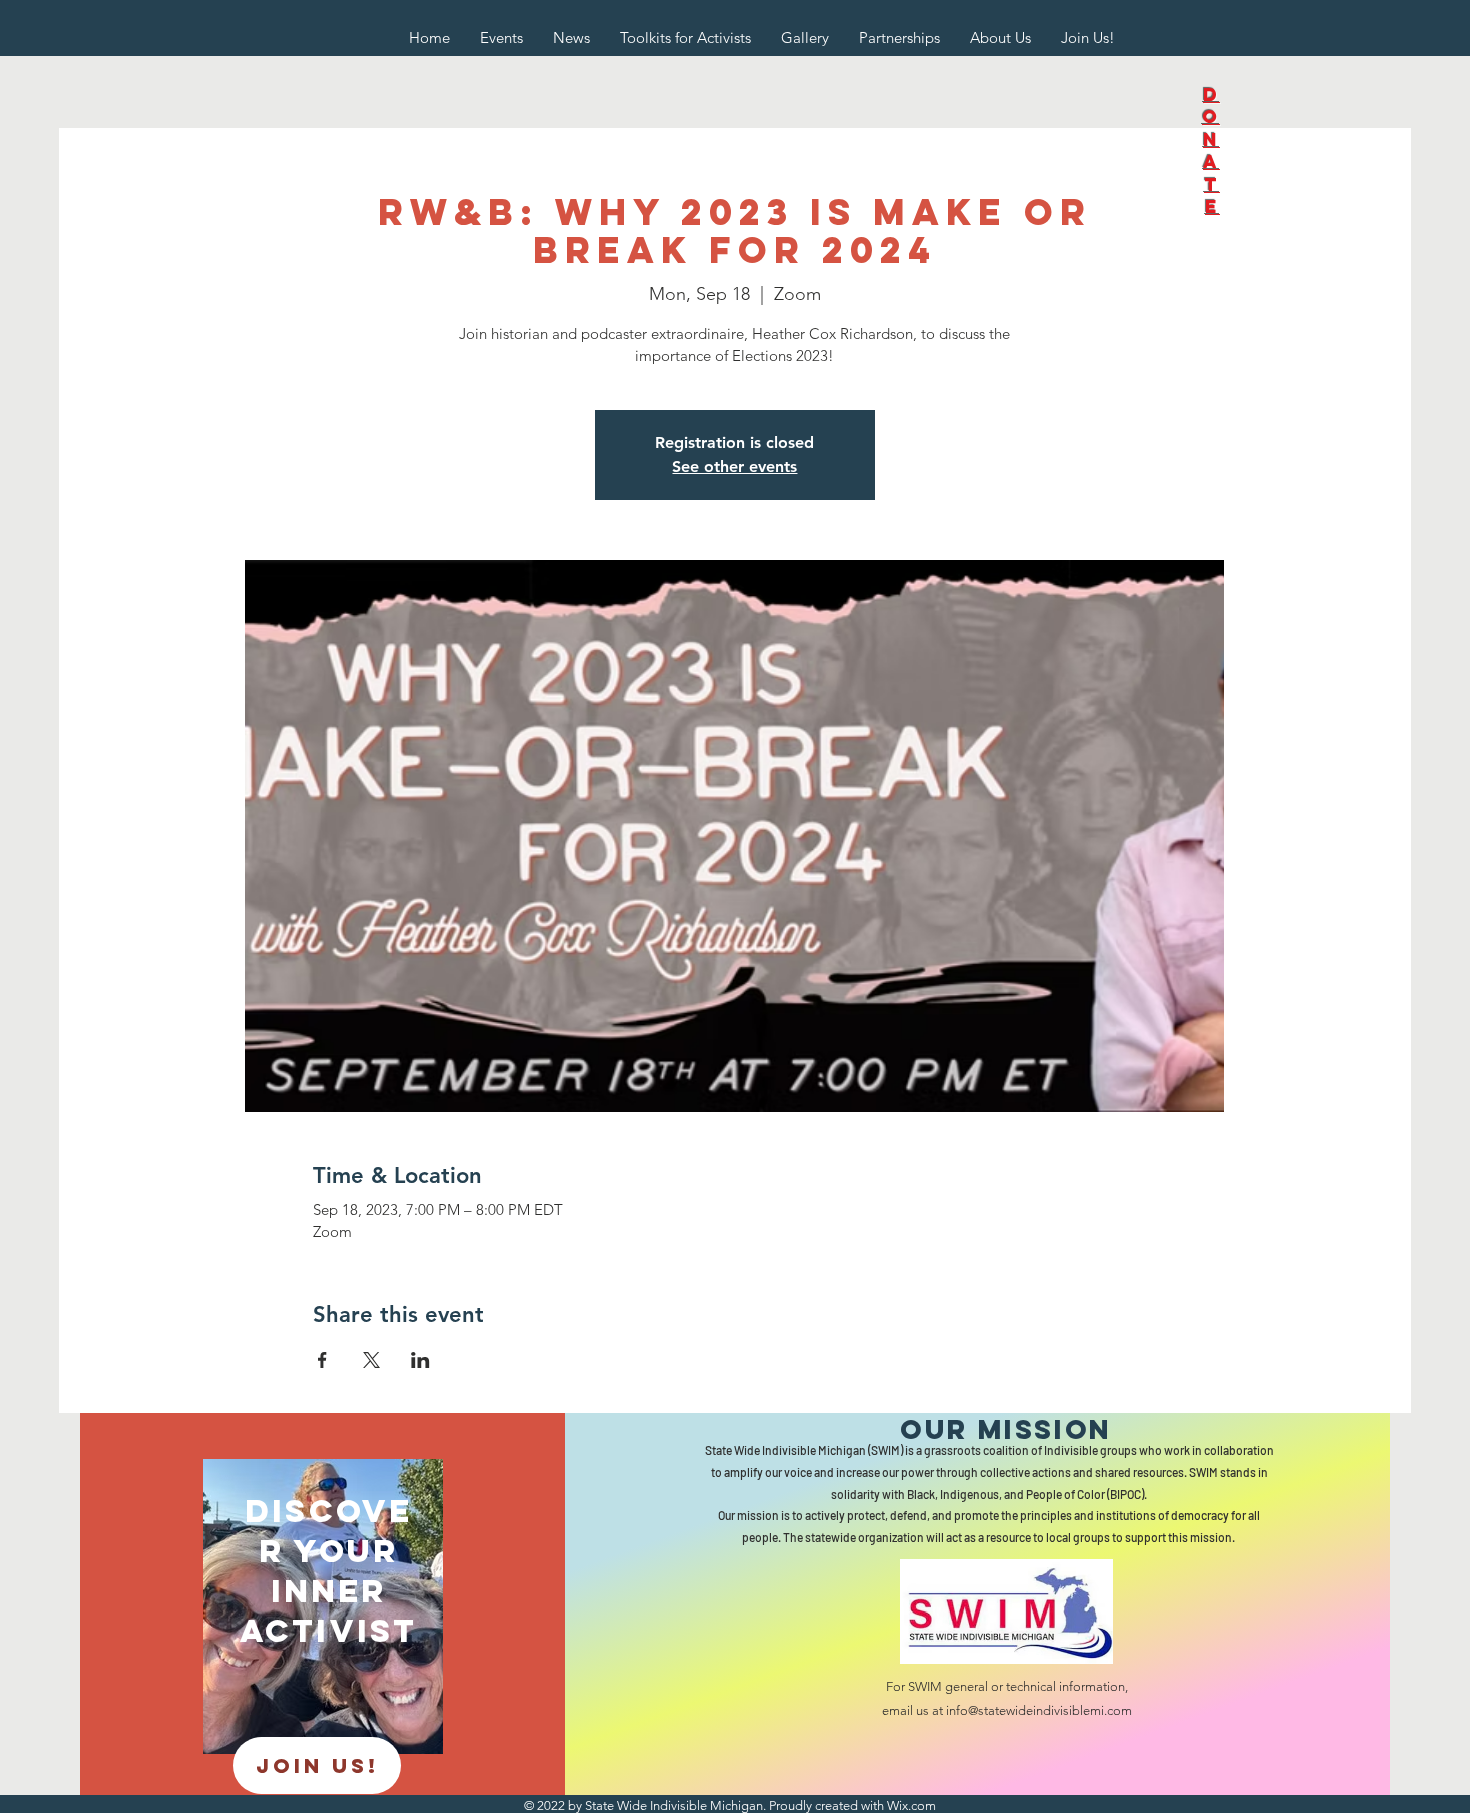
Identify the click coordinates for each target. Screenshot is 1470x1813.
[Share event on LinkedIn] (420, 1360)
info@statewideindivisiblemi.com (1039, 1710)
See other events (734, 466)
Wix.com (911, 1805)
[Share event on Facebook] (322, 1360)
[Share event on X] (371, 1360)
